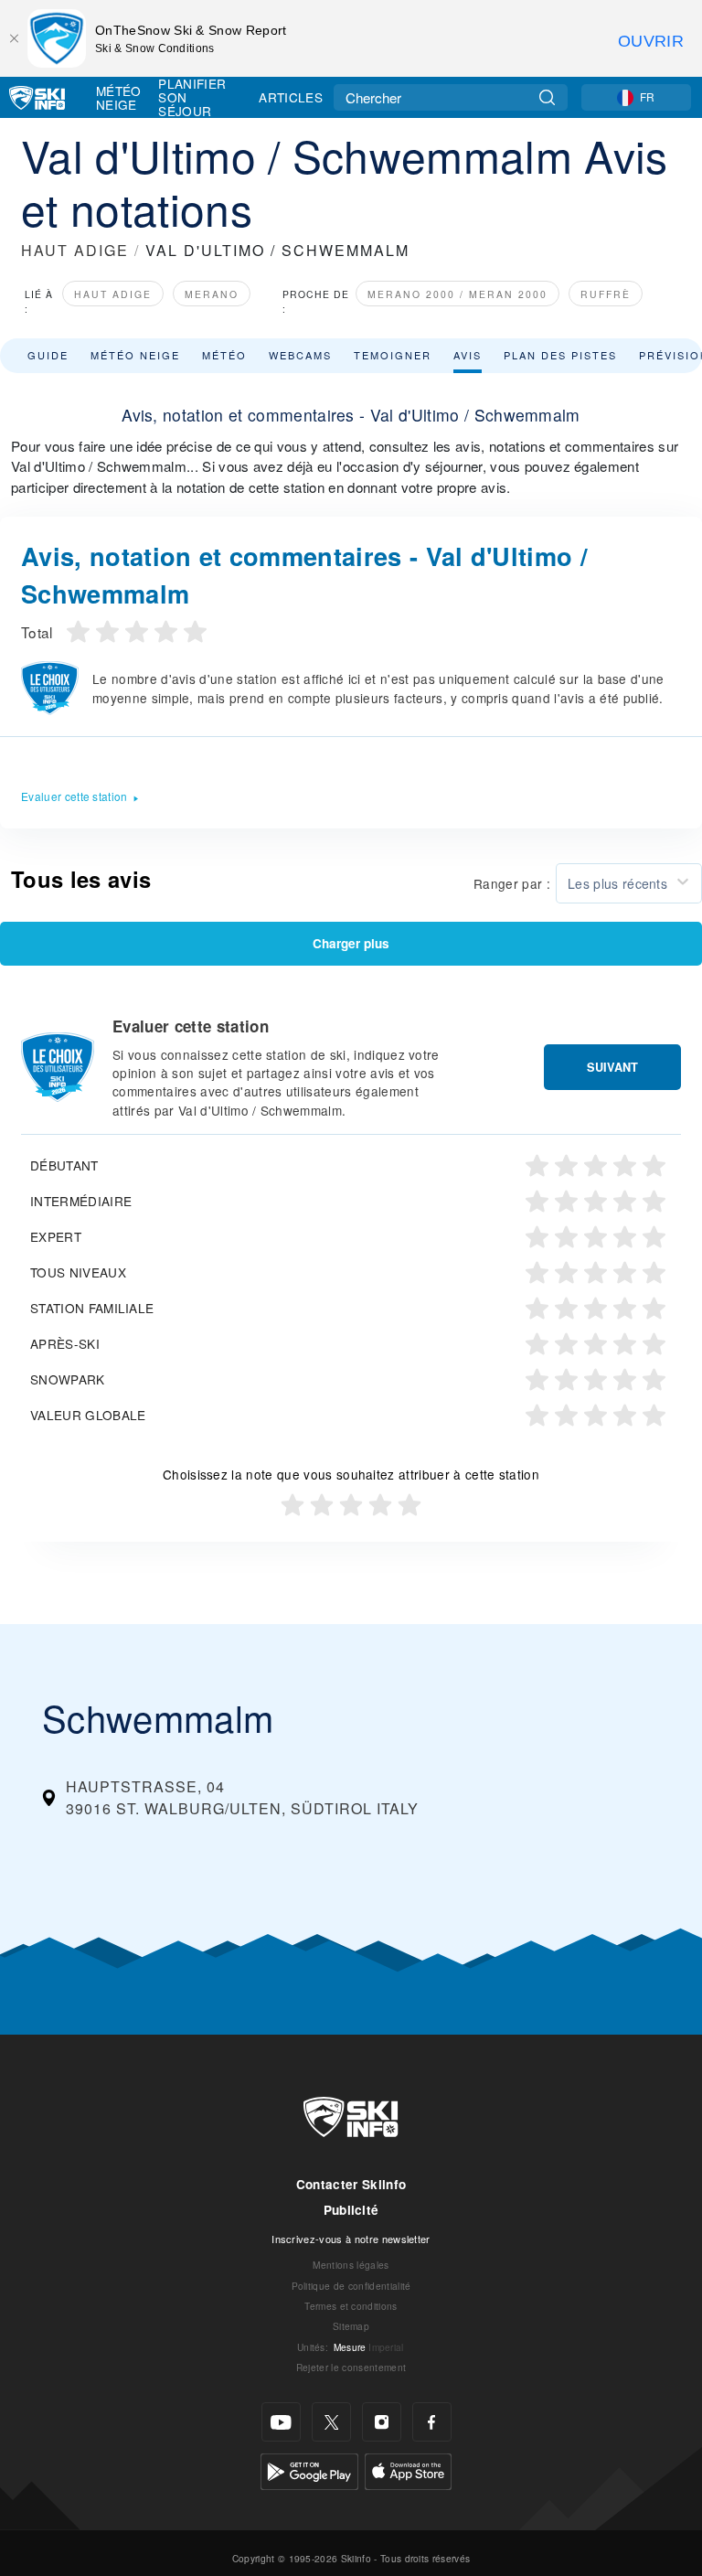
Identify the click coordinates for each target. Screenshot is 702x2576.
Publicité (351, 2210)
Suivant (612, 1067)
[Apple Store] (408, 2469)
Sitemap (351, 2326)
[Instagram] (382, 2422)
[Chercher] (547, 97)
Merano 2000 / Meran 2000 (457, 294)
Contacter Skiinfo (351, 2184)
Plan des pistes (560, 355)
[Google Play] (309, 2469)
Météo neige (135, 355)
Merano (212, 294)
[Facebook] (432, 2422)
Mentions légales (351, 2265)
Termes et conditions (351, 2306)
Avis (468, 355)
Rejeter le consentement (351, 2367)
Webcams (300, 355)
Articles (291, 97)
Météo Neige (119, 97)
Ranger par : (512, 883)
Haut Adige (113, 294)
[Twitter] (331, 2422)
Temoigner (393, 355)
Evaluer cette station (74, 796)
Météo (224, 355)
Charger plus (351, 943)
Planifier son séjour (192, 97)
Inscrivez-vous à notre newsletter (351, 2239)
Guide (48, 355)
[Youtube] (281, 2422)
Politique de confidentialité (351, 2286)
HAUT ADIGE (75, 250)
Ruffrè (606, 294)
